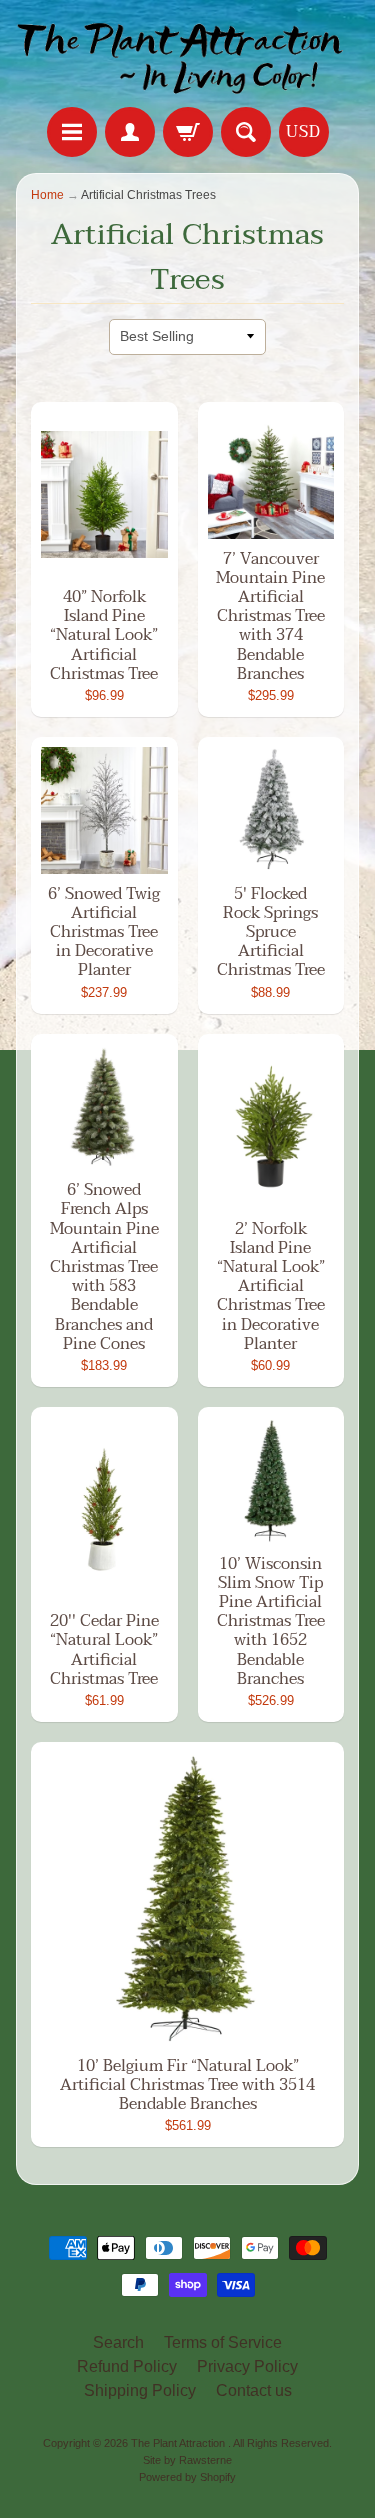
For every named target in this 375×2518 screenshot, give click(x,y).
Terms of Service (223, 2342)
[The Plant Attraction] (187, 56)
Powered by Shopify (187, 2477)
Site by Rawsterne (187, 2460)
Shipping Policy (140, 2390)
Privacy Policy (247, 2366)
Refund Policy (127, 2366)
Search (118, 2342)
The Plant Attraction (179, 2443)
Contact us (254, 2390)
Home (47, 195)
